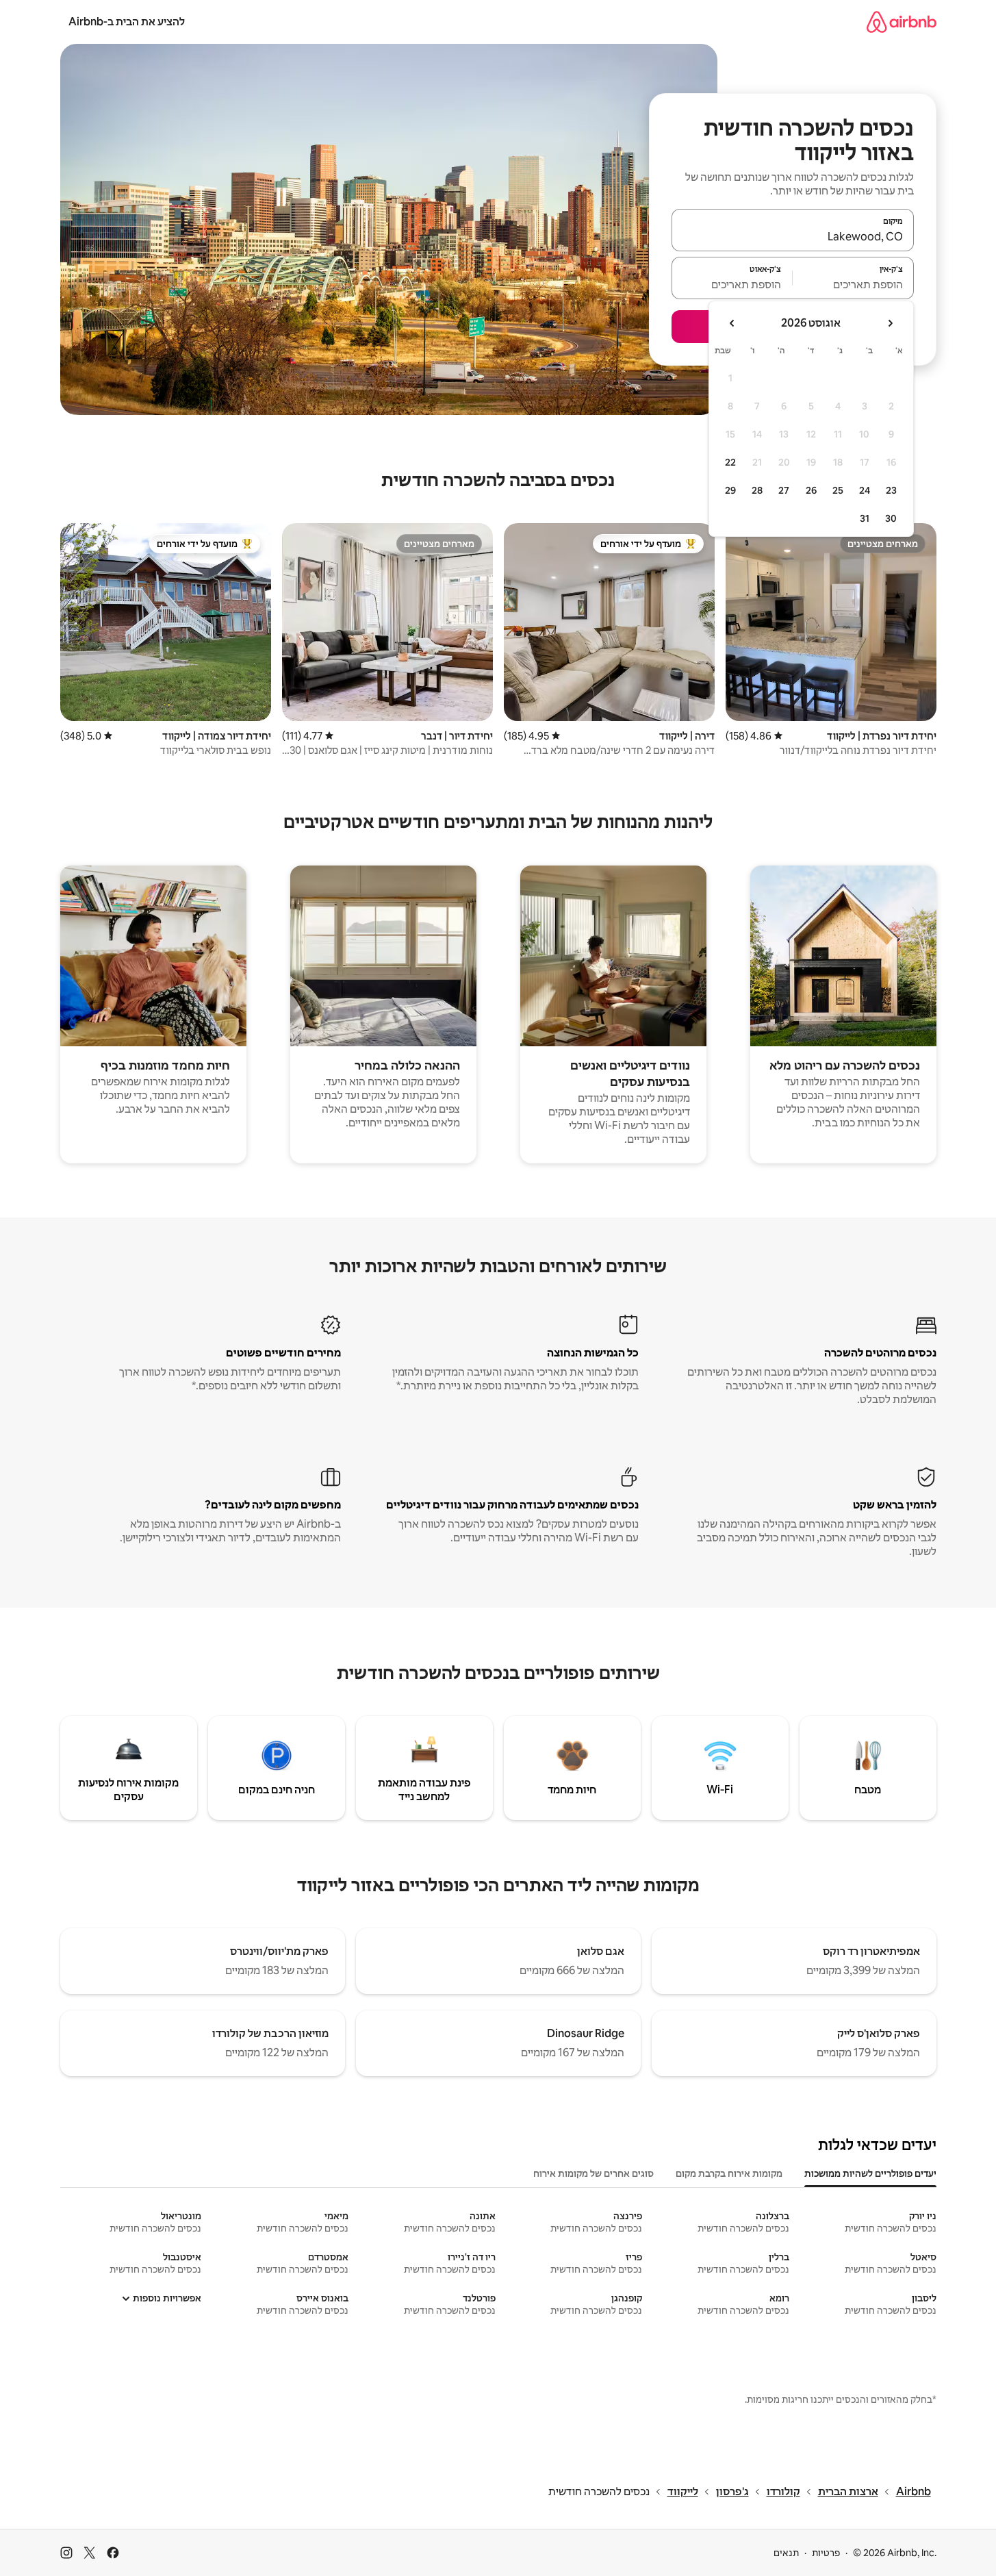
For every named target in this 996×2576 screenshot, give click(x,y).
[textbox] (853, 284)
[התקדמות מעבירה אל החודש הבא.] (732, 323)
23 (891, 490)
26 (811, 490)
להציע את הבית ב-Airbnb (127, 22)
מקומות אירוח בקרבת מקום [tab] (729, 2173)
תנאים (786, 2553)
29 (730, 490)
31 (865, 518)
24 (865, 490)
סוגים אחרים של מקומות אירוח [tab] (593, 2173)
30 (891, 518)
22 (730, 462)
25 (838, 490)
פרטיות (826, 2553)
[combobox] (793, 236)
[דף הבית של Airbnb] (902, 22)
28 (757, 490)
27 (784, 490)
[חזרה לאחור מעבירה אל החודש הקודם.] (890, 323)
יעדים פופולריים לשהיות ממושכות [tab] (870, 2173)
